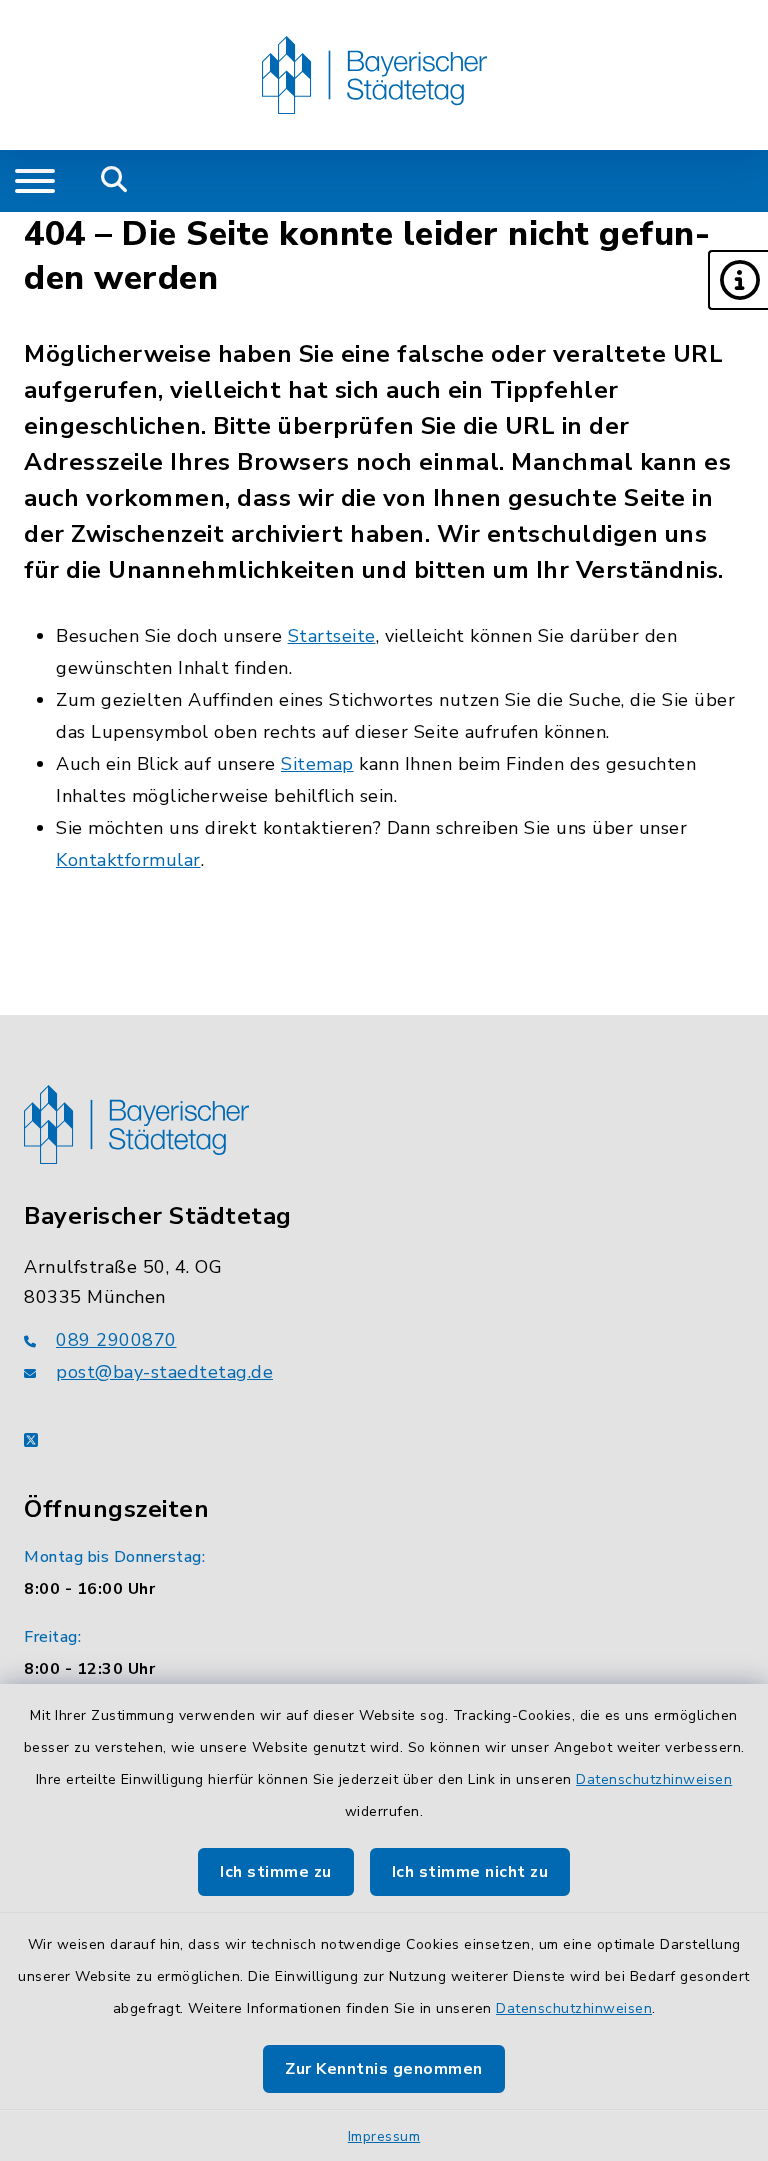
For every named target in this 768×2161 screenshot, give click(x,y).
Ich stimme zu (276, 1872)
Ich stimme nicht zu (470, 1872)
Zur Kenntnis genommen (384, 2069)
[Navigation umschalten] (35, 181)
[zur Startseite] (374, 75)
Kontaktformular (128, 860)
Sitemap (317, 764)
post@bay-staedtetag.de (164, 1372)
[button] (738, 280)
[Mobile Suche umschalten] (114, 181)
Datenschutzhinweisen (654, 1779)
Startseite (332, 636)
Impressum (384, 2136)
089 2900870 (116, 1340)
